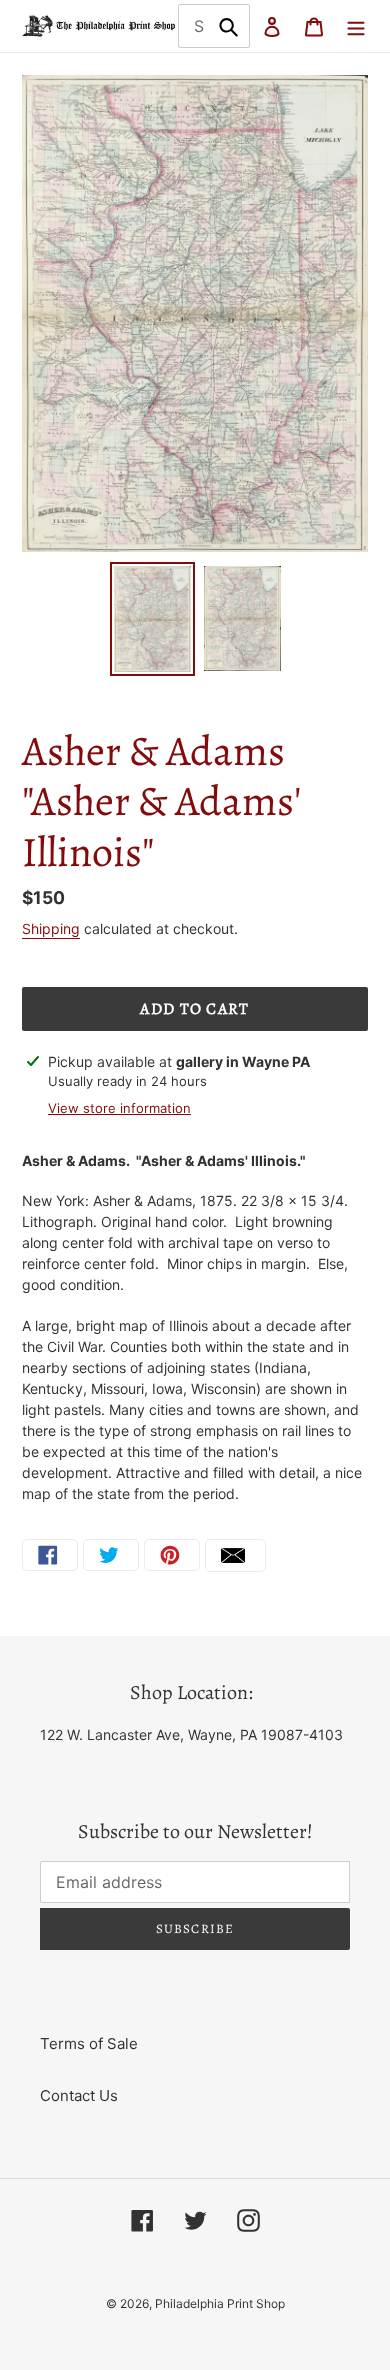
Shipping (51, 928)
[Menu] (356, 26)
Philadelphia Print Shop (220, 2303)
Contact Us (79, 2095)
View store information (119, 1108)
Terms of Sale (89, 2043)
